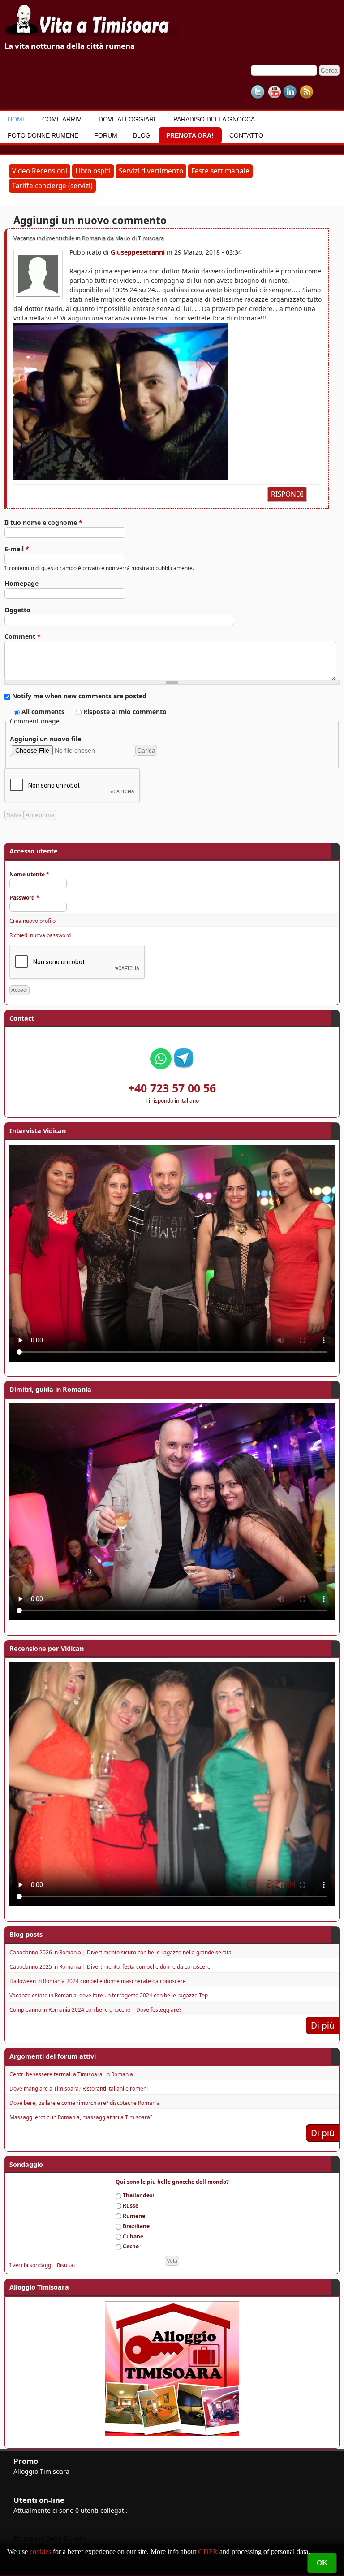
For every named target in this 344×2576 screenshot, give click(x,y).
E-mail (17, 549)
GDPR (208, 2552)
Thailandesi (138, 2195)
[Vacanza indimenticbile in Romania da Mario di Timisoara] (168, 401)
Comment (23, 636)
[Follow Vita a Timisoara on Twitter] (258, 92)
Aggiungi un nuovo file (45, 739)
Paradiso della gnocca (214, 119)
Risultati (67, 2265)
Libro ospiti (93, 171)
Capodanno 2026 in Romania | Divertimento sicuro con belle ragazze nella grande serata (120, 1952)
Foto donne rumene (43, 135)
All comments (44, 712)
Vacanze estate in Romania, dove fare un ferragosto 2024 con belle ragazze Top (109, 1995)
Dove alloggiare (128, 119)
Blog (142, 135)
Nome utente (29, 874)
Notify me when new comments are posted (79, 696)
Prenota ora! (190, 135)
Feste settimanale (220, 171)
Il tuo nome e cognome (43, 522)
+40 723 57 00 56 (172, 1088)
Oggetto (17, 610)
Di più (323, 2025)
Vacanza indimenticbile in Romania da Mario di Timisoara (89, 238)
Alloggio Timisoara (41, 2471)
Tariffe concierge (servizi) (52, 186)
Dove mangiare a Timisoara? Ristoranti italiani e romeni (79, 2089)
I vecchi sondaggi (31, 2265)
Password (24, 898)
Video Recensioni (40, 171)
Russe (131, 2206)
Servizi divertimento (151, 171)
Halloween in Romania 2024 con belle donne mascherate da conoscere (98, 1981)
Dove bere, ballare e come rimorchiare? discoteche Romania (85, 2103)
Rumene (134, 2216)
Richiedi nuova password (40, 935)
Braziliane (136, 2226)
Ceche (131, 2246)
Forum (106, 135)
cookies (41, 2552)
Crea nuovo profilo (32, 921)
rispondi (287, 494)
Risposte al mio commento (125, 712)
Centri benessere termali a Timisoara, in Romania (71, 2074)
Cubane (133, 2236)
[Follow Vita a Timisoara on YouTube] (274, 92)
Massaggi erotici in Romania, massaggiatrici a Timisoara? (81, 2117)
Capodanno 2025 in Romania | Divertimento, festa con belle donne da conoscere (110, 1967)
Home (17, 119)
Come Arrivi (62, 119)
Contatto (246, 135)
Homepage (21, 583)
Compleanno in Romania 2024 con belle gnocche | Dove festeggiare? (95, 2010)
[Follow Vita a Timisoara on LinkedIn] (290, 92)
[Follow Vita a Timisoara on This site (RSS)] (306, 92)
